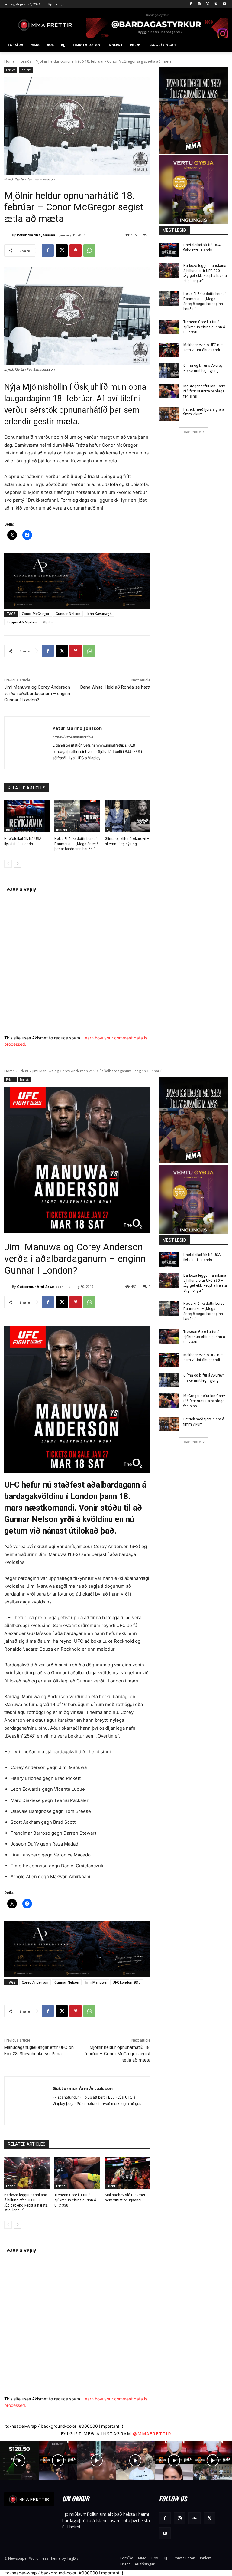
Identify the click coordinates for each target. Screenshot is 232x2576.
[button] (221, 45)
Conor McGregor (36, 614)
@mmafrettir (152, 2433)
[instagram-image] (19, 2460)
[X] (208, 4)
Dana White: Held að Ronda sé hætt (115, 687)
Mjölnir (48, 622)
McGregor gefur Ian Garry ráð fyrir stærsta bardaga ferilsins (204, 391)
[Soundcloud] (194, 2518)
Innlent (26, 70)
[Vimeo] (216, 4)
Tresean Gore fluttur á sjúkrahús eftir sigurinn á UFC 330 (204, 327)
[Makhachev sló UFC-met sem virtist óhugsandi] (169, 350)
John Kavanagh (99, 614)
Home (10, 61)
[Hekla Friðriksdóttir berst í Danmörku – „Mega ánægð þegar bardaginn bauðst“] (77, 816)
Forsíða (25, 61)
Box (9, 830)
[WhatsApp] (89, 251)
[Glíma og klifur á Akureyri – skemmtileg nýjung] (128, 816)
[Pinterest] (76, 251)
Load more (191, 432)
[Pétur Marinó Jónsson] (8, 235)
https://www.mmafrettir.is (73, 737)
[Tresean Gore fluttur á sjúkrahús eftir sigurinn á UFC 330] (169, 327)
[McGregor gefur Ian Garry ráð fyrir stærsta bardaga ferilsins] (169, 391)
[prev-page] (8, 864)
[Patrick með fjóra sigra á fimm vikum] (169, 414)
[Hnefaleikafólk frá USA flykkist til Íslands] (27, 816)
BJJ (109, 830)
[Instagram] (199, 4)
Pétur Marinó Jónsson (36, 235)
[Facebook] (191, 4)
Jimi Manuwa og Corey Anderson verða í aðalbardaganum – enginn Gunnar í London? (37, 694)
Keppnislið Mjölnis (22, 622)
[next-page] (18, 864)
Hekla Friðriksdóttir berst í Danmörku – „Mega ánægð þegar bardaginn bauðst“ (77, 844)
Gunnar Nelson (68, 614)
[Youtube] (224, 4)
